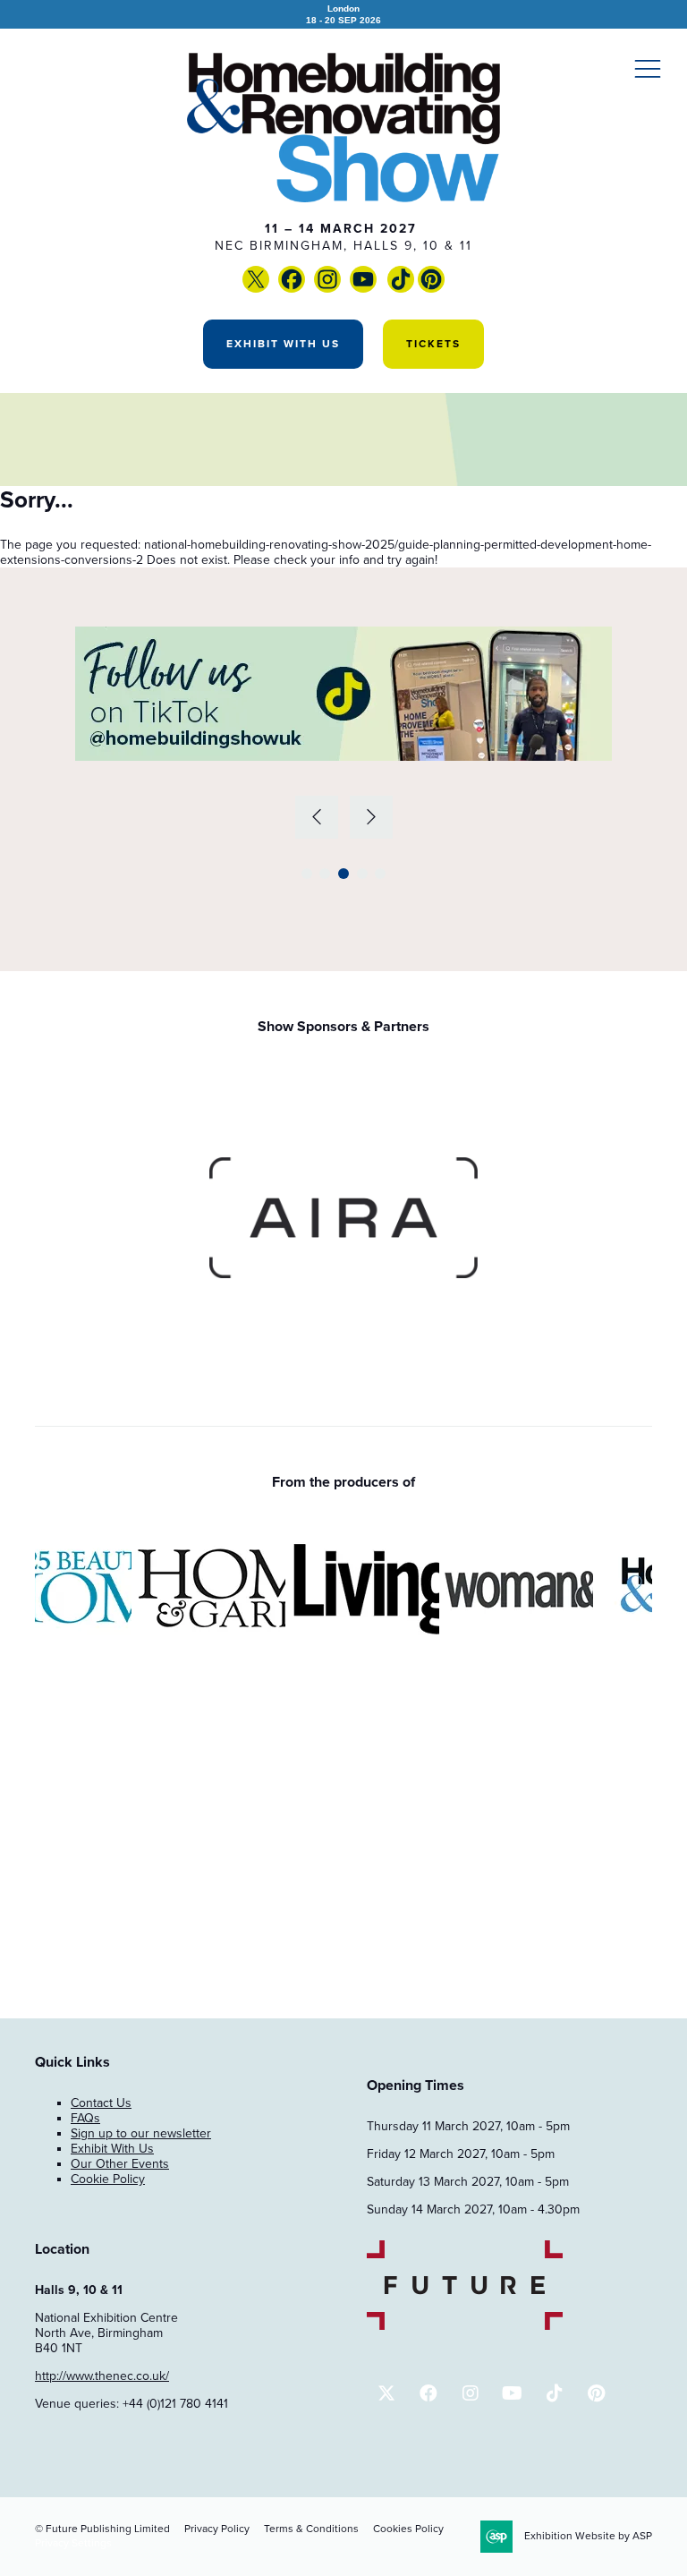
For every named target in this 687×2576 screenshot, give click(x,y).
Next (371, 817)
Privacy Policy (217, 2529)
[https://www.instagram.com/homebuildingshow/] (327, 289)
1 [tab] (307, 874)
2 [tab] (325, 874)
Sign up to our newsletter (141, 2133)
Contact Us (101, 2103)
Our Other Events (120, 2164)
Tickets (433, 344)
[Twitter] (256, 289)
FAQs (85, 2118)
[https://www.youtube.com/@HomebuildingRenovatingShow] (363, 289)
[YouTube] (386, 289)
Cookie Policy (108, 2179)
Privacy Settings (73, 2543)
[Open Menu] (648, 68)
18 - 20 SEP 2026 (343, 14)
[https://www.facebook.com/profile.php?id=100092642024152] (292, 289)
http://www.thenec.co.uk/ (102, 2376)
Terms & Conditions (311, 2529)
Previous (317, 817)
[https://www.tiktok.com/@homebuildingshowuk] (401, 289)
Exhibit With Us (283, 344)
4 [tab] (362, 874)
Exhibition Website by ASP (588, 2536)
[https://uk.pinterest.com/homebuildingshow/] (431, 289)
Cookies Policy (408, 2529)
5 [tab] (380, 874)
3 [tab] (343, 874)
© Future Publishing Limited (102, 2529)
